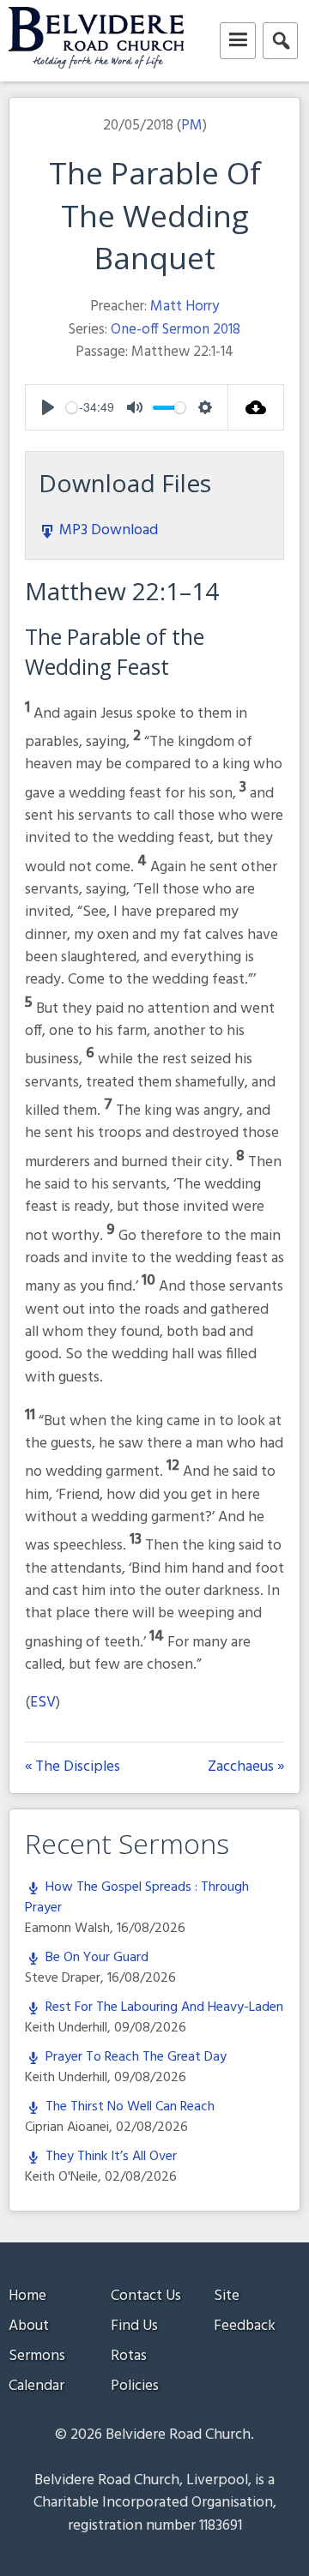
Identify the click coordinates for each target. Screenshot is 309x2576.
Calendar (36, 2386)
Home (27, 2296)
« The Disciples (73, 1767)
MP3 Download (107, 530)
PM (192, 126)
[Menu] (238, 41)
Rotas (129, 2356)
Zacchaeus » (246, 1767)
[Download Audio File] (256, 407)
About (29, 2326)
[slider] (72, 408)
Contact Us (146, 2296)
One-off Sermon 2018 (176, 330)
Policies (135, 2386)
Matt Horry (185, 307)
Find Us (134, 2326)
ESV (43, 1703)
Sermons (37, 2356)
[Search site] (280, 41)
